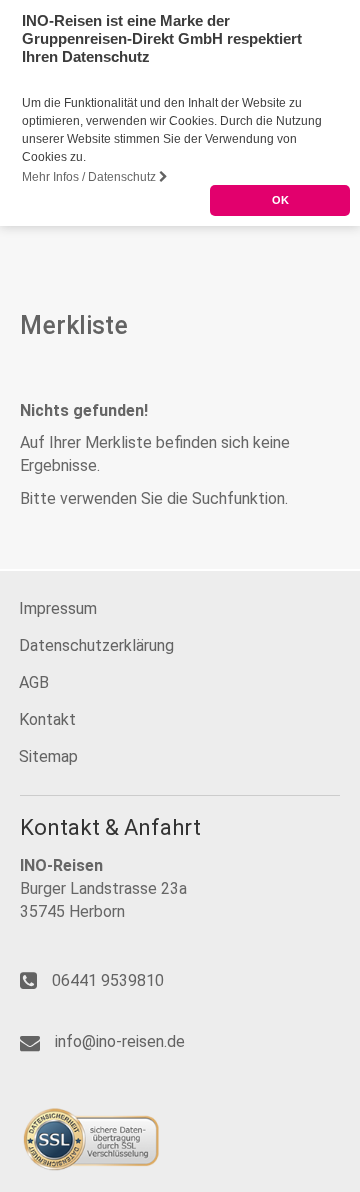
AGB (34, 682)
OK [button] (280, 200)
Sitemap (48, 756)
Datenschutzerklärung (96, 645)
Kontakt (47, 719)
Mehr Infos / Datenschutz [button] (90, 177)
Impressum (58, 608)
